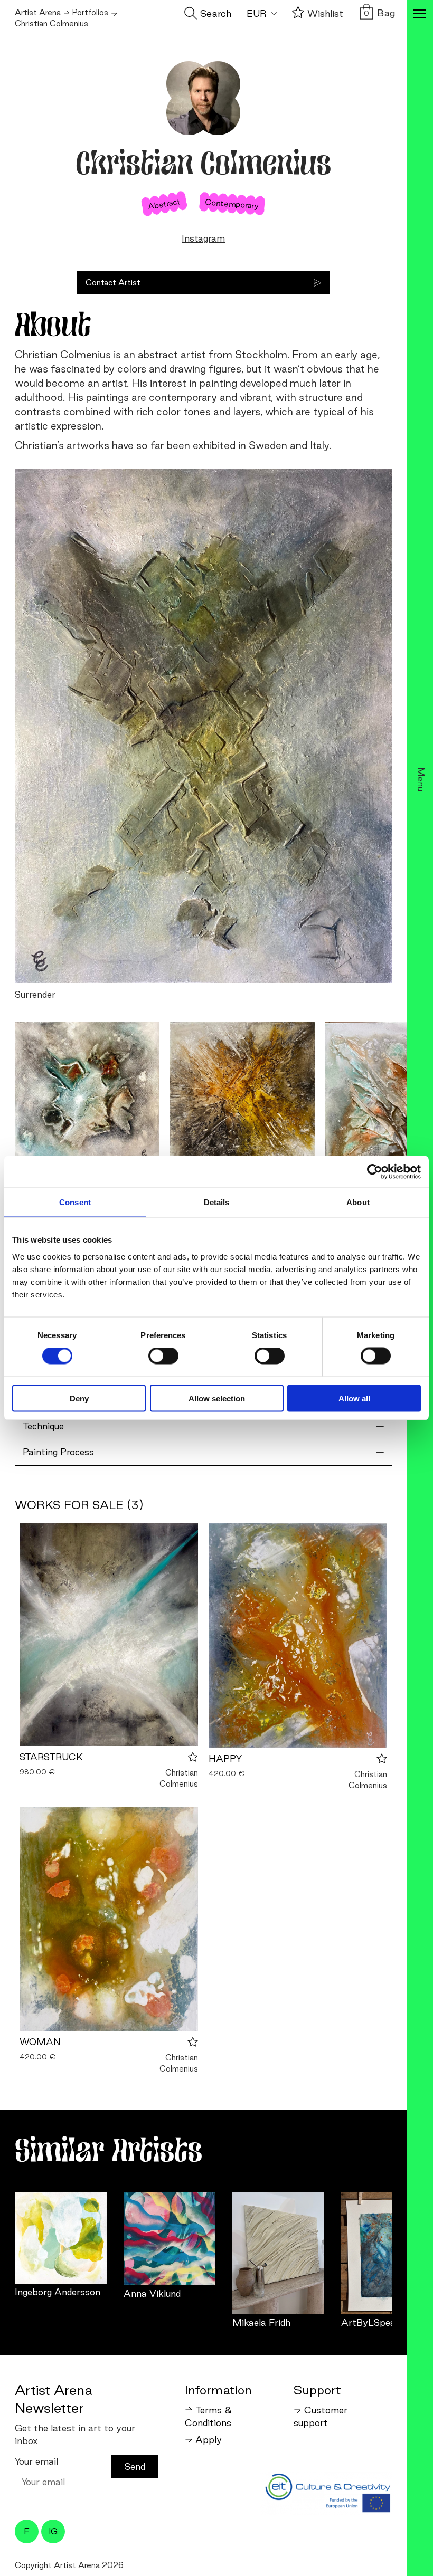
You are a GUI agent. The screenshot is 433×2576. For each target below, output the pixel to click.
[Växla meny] (420, 15)
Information (218, 2390)
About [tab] (358, 1202)
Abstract (164, 204)
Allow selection (217, 1398)
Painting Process (58, 1452)
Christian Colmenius (179, 1778)
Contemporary (232, 204)
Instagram (203, 238)
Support (317, 2390)
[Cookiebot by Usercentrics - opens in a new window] (375, 1172)
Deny (79, 1398)
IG (53, 2531)
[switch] (163, 1356)
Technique (43, 1426)
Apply (209, 2440)
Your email (36, 2461)
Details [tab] (217, 1202)
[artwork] (61, 2238)
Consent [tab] (75, 1202)
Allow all (354, 1398)
